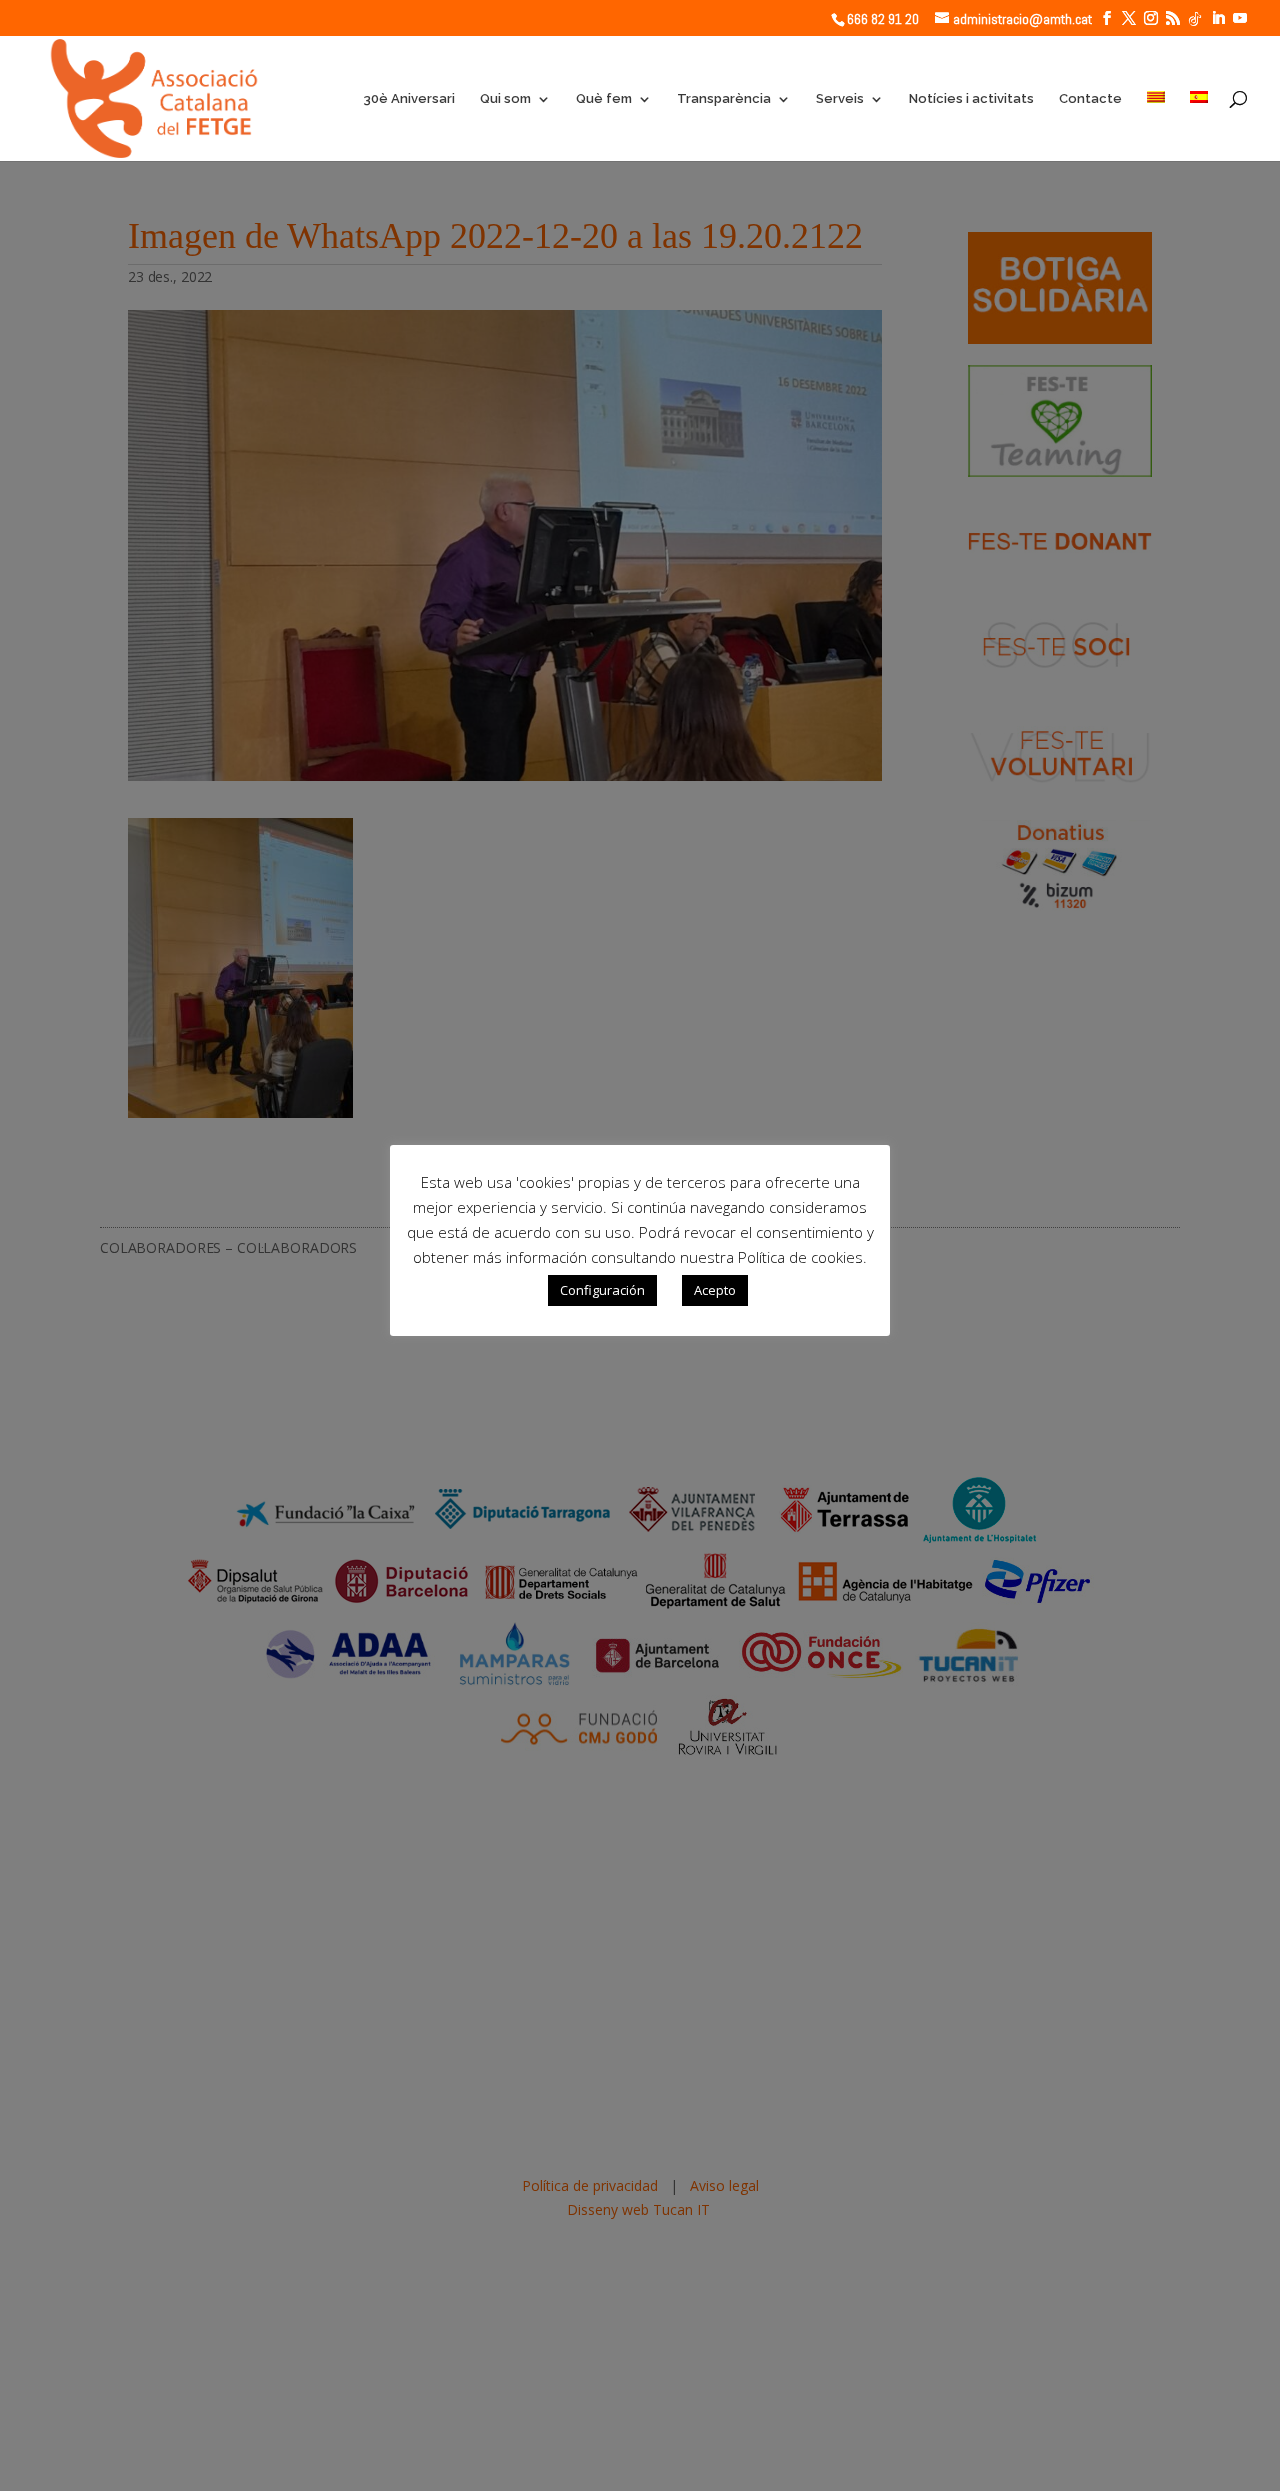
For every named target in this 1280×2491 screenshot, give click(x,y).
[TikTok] (1195, 19)
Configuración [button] (602, 1290)
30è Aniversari (409, 99)
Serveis (840, 99)
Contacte (1090, 99)
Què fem (604, 99)
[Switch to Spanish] (1199, 126)
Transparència (724, 99)
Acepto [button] (715, 1290)
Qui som (505, 99)
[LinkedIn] (1218, 18)
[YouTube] (1240, 18)
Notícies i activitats (971, 99)
